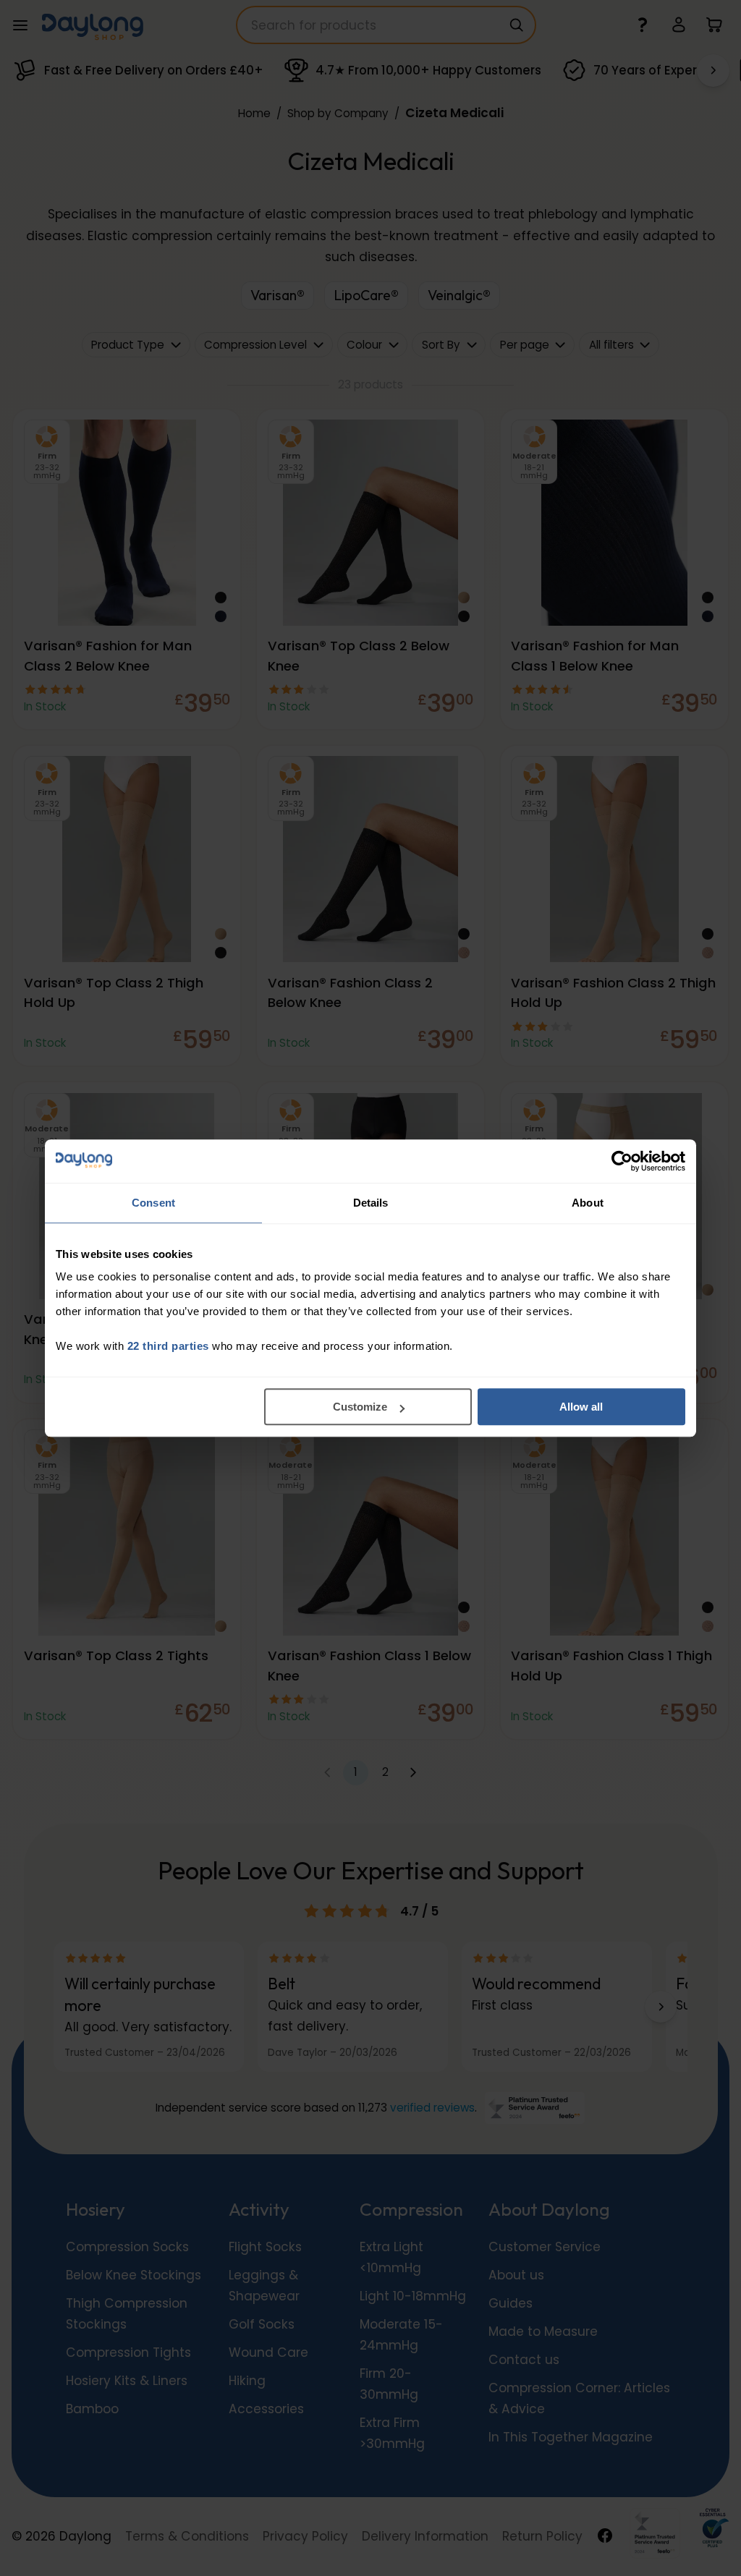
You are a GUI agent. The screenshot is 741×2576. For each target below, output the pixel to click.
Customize (360, 1407)
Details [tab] (371, 1203)
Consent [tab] (153, 1203)
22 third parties (168, 1346)
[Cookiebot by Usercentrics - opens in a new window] (622, 1161)
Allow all (581, 1407)
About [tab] (588, 1203)
